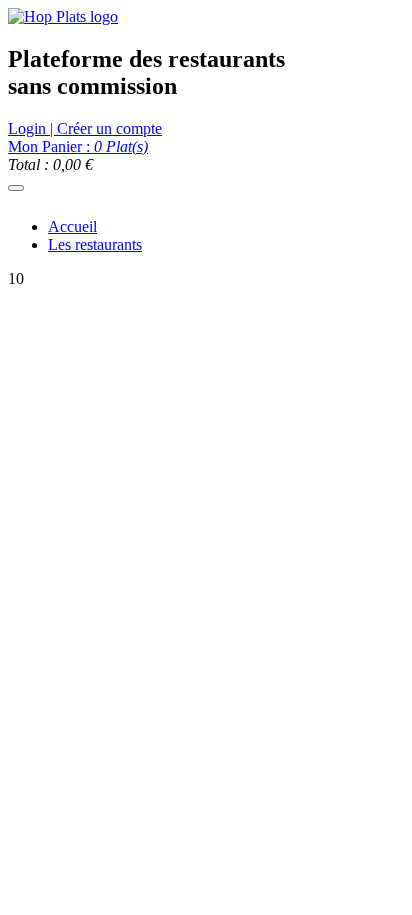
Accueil (72, 226)
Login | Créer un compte (85, 128)
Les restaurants (95, 244)
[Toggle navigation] (16, 188)
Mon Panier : (78, 146)
